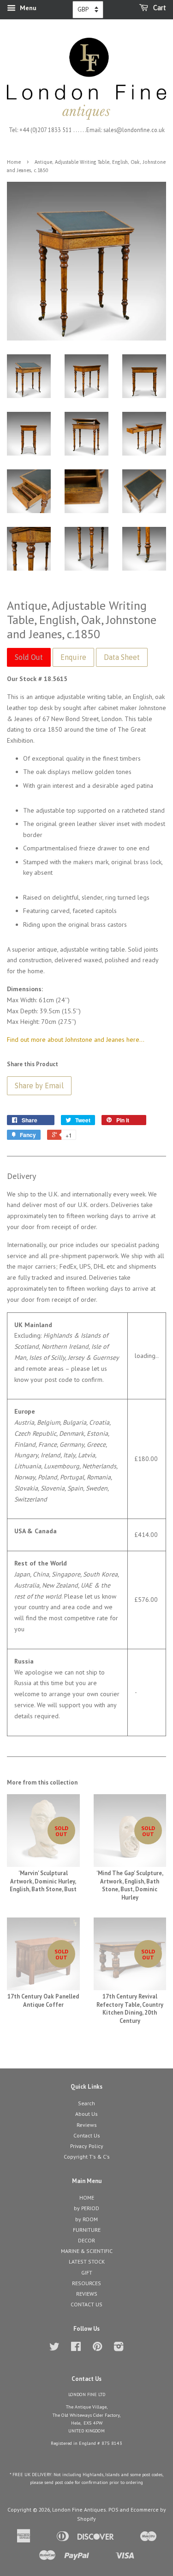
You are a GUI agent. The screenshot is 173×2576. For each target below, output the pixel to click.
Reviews (87, 2125)
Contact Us (87, 2135)
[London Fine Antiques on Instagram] (119, 2348)
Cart (159, 8)
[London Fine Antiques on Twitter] (54, 2348)
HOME (87, 2198)
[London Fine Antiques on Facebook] (76, 2348)
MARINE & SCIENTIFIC (87, 2251)
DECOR (86, 2240)
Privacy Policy (87, 2146)
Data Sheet (122, 657)
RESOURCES (86, 2283)
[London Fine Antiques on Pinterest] (97, 2348)
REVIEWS (87, 2294)
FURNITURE (87, 2230)
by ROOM (86, 2219)
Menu (27, 8)
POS (113, 2510)
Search (86, 2103)
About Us (86, 2114)
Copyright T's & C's (87, 2157)
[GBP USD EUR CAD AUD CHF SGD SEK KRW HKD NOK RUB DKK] (88, 10)
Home (14, 162)
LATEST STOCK (87, 2261)
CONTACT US (86, 2304)
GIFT (87, 2273)
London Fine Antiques (79, 2510)
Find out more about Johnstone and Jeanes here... (76, 1040)
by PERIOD (86, 2208)
